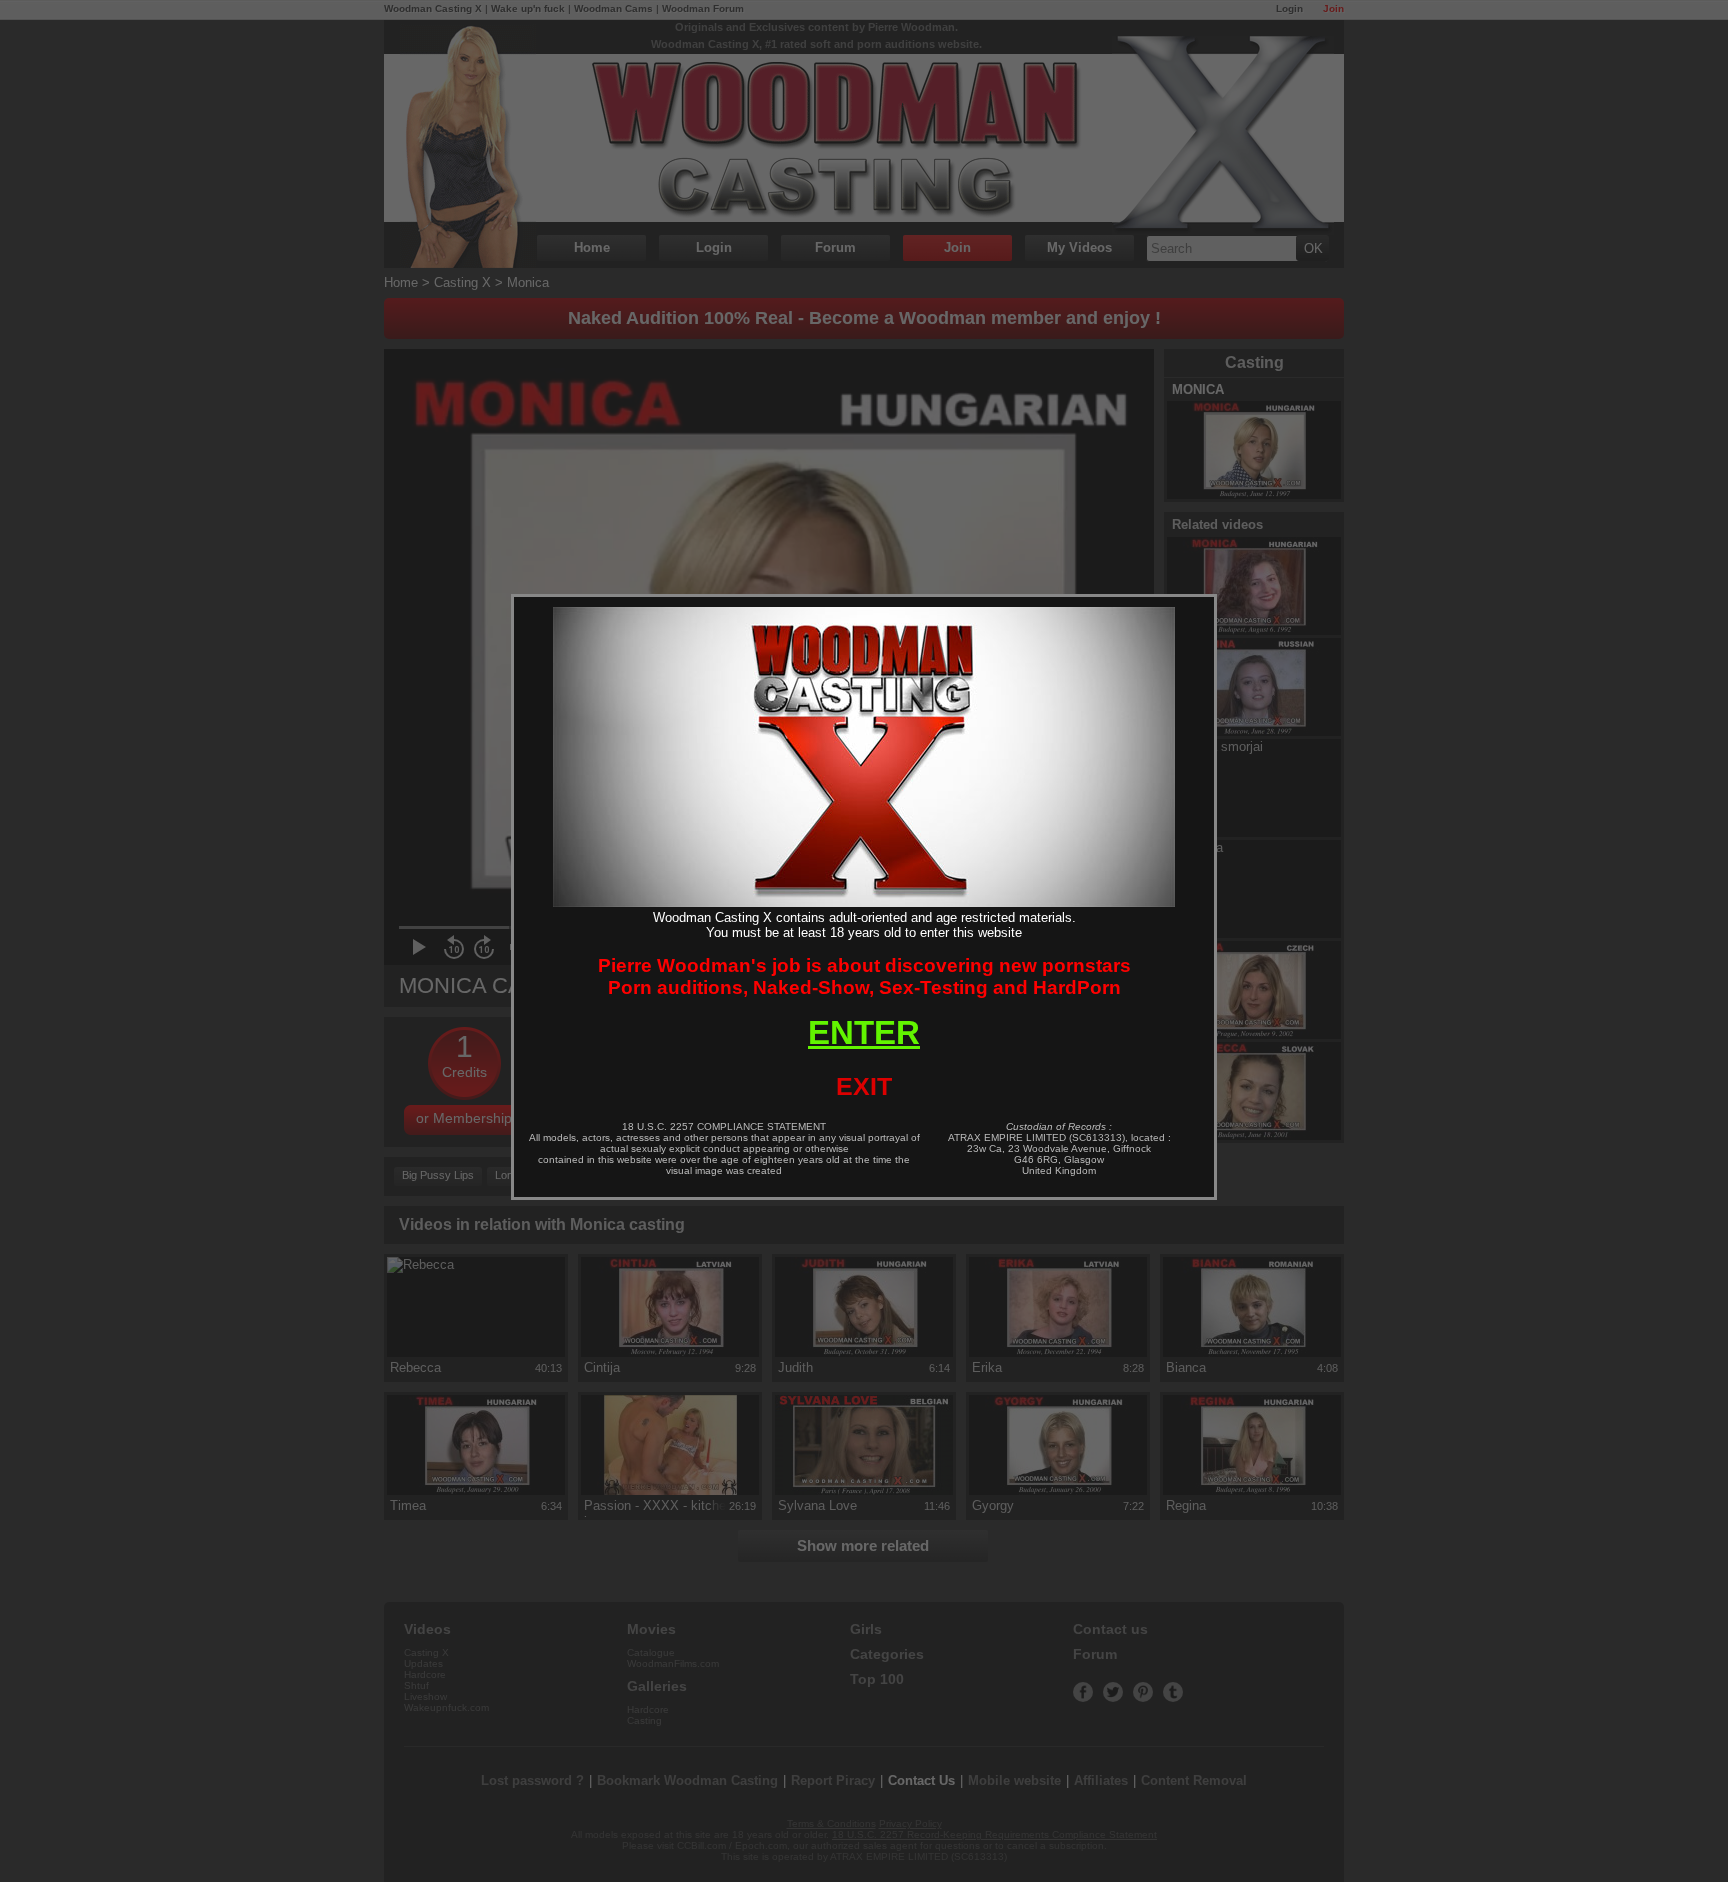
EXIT (864, 1086)
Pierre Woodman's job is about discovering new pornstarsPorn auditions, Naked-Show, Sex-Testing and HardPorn (864, 976)
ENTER (864, 1032)
